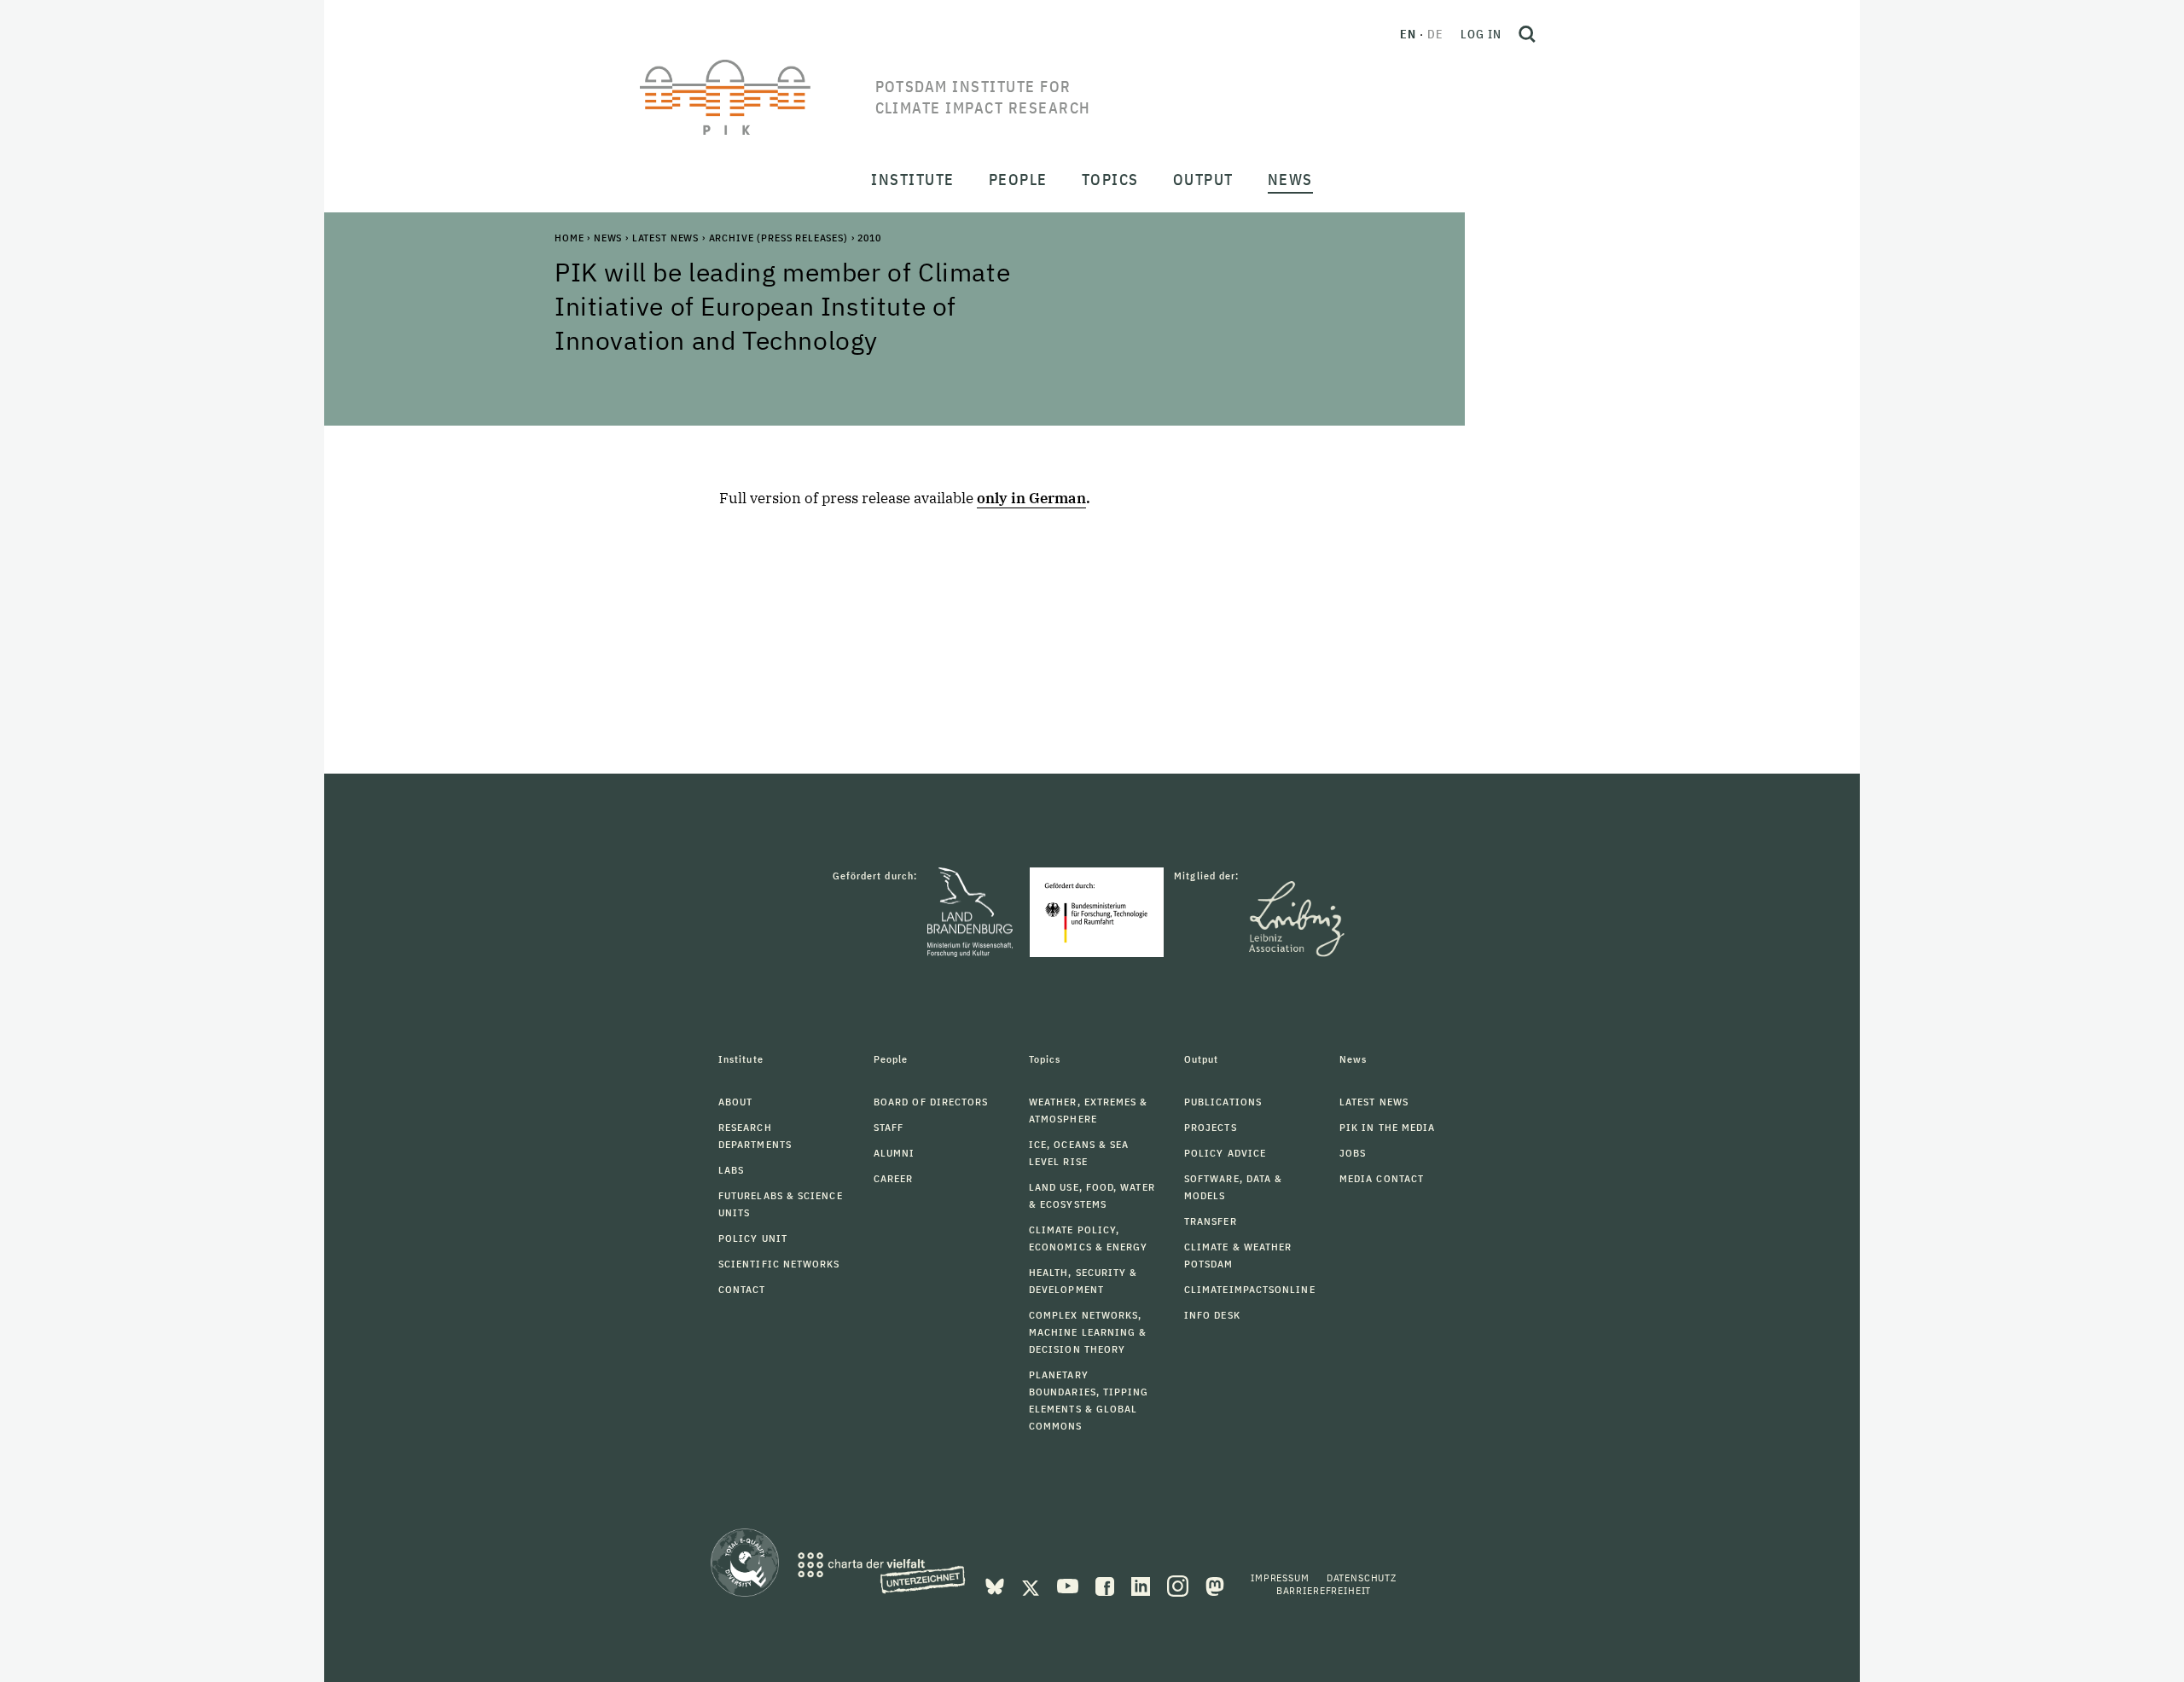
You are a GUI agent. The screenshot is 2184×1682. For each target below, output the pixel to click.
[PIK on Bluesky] (996, 1585)
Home (569, 238)
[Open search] (1527, 34)
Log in (1481, 34)
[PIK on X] (1032, 1585)
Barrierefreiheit (1324, 1590)
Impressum (1280, 1578)
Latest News (665, 238)
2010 (869, 238)
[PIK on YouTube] (1069, 1585)
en (1408, 34)
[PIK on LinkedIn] (1142, 1585)
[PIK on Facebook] (1107, 1585)
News (608, 238)
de (1435, 34)
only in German (1031, 498)
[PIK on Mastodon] (1215, 1585)
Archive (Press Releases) (778, 238)
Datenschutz (1362, 1578)
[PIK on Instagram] (1179, 1585)
